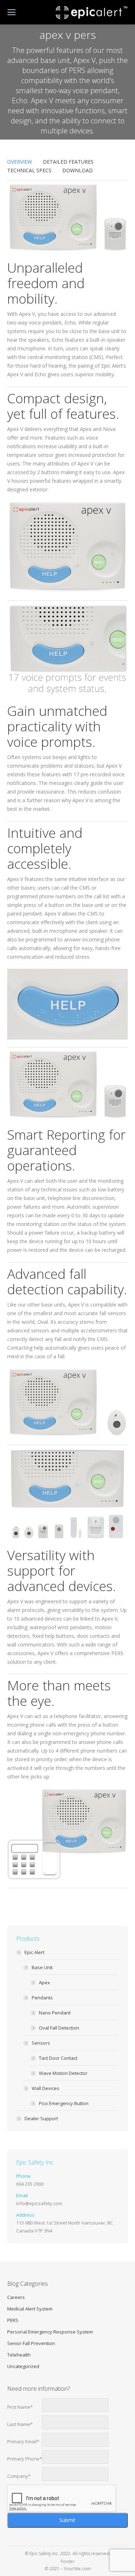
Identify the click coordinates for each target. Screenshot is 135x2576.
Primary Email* (23, 2441)
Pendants (42, 1998)
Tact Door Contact (58, 2058)
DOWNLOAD (78, 170)
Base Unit (42, 1967)
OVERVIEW (20, 162)
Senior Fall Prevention (31, 2343)
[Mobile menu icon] (12, 12)
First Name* (20, 2407)
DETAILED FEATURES (68, 162)
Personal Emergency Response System (50, 2332)
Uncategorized (23, 2366)
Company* (19, 2476)
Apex (44, 1982)
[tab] (20, 162)
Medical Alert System (30, 2309)
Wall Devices (46, 2088)
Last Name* (20, 2424)
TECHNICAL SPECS (29, 170)
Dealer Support (41, 2118)
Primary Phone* (25, 2459)
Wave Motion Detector (63, 2073)
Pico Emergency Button (64, 2103)
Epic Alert (34, 1952)
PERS (13, 2320)
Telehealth (19, 2355)
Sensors (41, 2043)
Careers (16, 2297)
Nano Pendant (55, 2013)
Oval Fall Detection (59, 2028)
